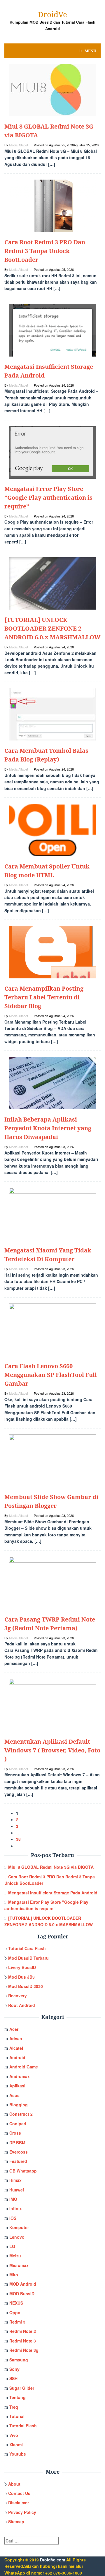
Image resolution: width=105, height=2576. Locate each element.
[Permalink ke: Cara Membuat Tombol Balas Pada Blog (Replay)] (52, 714)
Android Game (24, 2067)
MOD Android (23, 2284)
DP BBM (17, 2142)
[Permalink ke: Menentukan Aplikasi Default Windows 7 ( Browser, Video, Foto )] (52, 1704)
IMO (13, 2199)
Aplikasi (17, 2086)
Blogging (19, 2105)
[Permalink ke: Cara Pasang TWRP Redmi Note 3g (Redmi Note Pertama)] (52, 1582)
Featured (18, 2161)
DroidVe (52, 14)
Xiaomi (16, 2445)
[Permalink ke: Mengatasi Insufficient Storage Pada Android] (52, 330)
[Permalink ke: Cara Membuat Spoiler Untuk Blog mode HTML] (52, 829)
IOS (13, 2218)
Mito (14, 2275)
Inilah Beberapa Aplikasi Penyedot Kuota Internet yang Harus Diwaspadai (48, 1128)
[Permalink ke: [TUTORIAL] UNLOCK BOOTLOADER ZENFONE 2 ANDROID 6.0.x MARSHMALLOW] (52, 583)
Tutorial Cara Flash (27, 1948)
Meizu (15, 2256)
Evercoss (19, 2152)
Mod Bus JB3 (21, 1977)
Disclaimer (19, 2503)
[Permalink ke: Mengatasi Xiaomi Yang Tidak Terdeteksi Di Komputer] (52, 1213)
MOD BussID (22, 2294)
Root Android (22, 2005)
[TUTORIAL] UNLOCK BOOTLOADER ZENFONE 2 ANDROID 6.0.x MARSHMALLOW (52, 628)
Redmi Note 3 (23, 2341)
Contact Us (19, 2493)
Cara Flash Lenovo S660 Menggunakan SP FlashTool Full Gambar (51, 1375)
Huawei (17, 2190)
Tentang (17, 2397)
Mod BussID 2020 (26, 1986)
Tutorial (17, 2416)
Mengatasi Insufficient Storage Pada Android (53, 1893)
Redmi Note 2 (23, 2331)
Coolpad (18, 2124)
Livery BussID (22, 1967)
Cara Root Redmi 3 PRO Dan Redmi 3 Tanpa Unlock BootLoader (45, 251)
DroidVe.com (52, 2560)
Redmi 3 (17, 2322)
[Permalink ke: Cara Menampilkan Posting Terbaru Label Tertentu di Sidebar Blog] (52, 952)
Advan (16, 2038)
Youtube (18, 2454)
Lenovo (17, 2237)
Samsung (19, 2360)
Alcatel (16, 2048)
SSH (13, 2378)
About (14, 2484)
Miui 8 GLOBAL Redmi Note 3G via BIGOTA (51, 1867)
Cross (15, 2133)
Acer (14, 2029)
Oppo (15, 2312)
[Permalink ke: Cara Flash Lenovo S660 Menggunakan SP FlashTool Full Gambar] (52, 1329)
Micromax (19, 2265)
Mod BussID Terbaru (28, 1958)
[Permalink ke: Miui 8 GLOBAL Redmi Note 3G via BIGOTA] (52, 90)
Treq (14, 2407)
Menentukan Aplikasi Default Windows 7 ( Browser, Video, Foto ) (52, 1750)
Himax (15, 2180)
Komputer (19, 2227)
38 (18, 1839)
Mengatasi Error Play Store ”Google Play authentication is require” (48, 498)
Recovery (17, 1996)
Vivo (14, 2435)
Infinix (16, 2208)
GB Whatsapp (23, 2171)
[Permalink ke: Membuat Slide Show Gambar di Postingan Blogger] (52, 1460)
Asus (14, 2095)
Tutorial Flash (23, 2426)
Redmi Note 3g (24, 2350)
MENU (90, 51)
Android (17, 2057)
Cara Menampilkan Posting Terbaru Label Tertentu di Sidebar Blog (44, 997)
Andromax (20, 2076)
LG (12, 2246)
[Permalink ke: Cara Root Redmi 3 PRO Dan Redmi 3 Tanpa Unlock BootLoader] (52, 205)
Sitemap (16, 2521)
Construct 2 (21, 2114)
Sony (14, 2369)
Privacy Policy (22, 2512)
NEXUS (16, 2303)
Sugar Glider (22, 2388)
